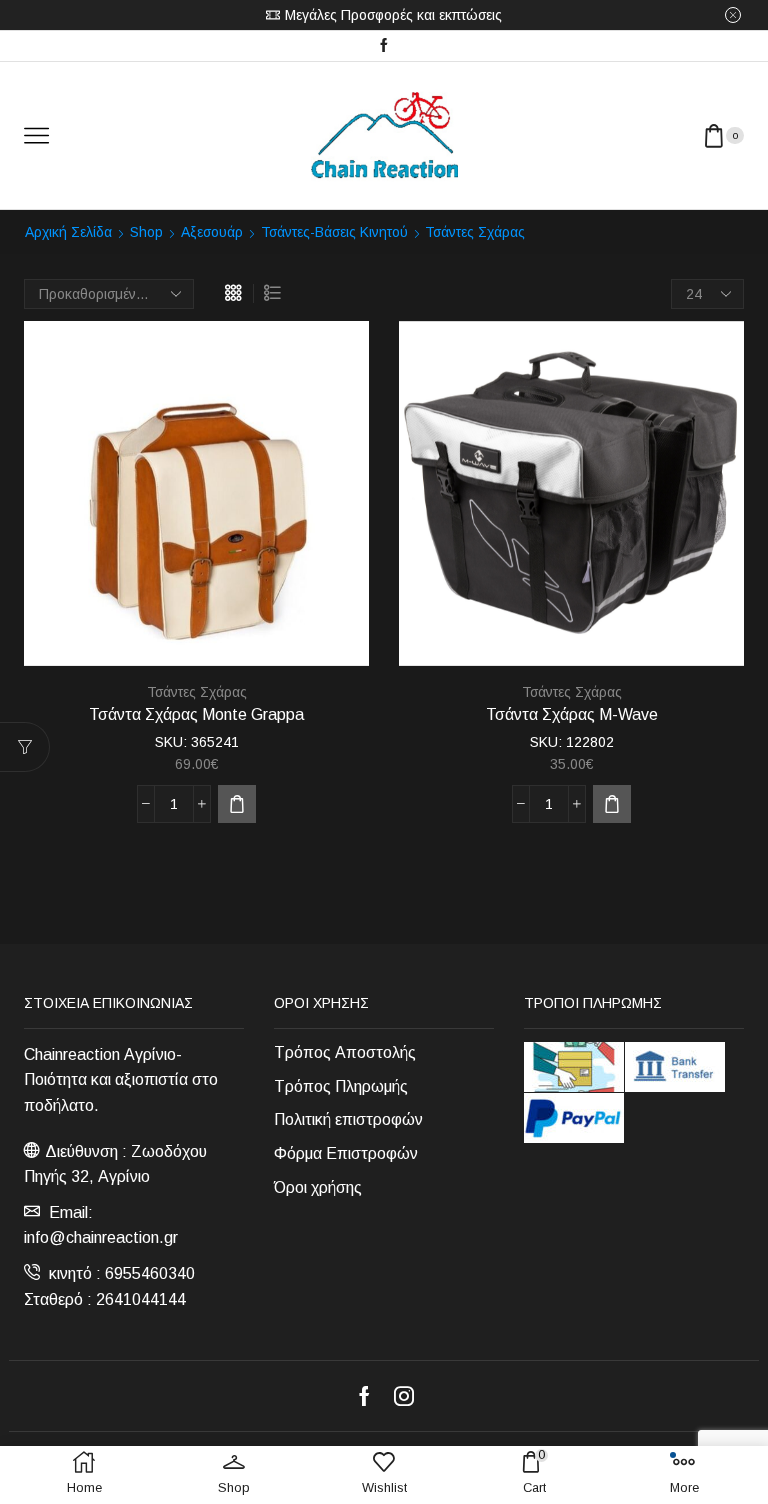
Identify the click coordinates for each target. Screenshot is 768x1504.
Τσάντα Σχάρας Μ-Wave (572, 714)
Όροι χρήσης (318, 1187)
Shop (146, 232)
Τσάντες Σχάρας (197, 692)
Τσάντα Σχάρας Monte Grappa (196, 714)
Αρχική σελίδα (68, 232)
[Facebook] (384, 46)
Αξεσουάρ (212, 232)
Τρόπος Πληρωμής (341, 1086)
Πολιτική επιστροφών (348, 1119)
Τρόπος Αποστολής (345, 1052)
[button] (237, 804)
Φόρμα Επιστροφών (346, 1153)
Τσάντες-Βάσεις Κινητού (334, 232)
